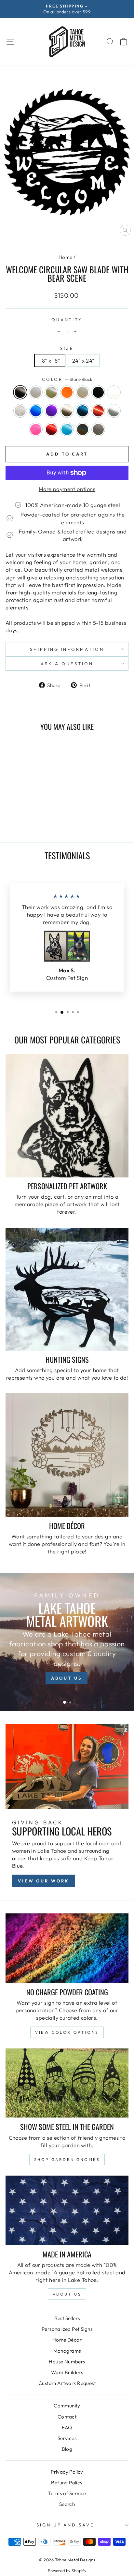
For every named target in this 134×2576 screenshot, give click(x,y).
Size (67, 348)
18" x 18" (50, 360)
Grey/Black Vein (20, 411)
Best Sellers (67, 2318)
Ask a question (67, 664)
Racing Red (51, 429)
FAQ (67, 2427)
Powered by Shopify (67, 2570)
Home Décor (67, 2340)
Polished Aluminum (114, 411)
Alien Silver (36, 392)
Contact (67, 2417)
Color (67, 379)
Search (67, 2504)
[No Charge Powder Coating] (67, 1948)
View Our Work (44, 1881)
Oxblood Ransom (98, 411)
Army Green (51, 392)
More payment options (67, 489)
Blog (67, 2449)
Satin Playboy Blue (67, 429)
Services (67, 2438)
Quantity (67, 320)
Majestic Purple (51, 411)
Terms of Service (67, 2493)
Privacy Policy (67, 2472)
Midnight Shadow (83, 411)
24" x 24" (83, 360)
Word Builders (67, 2372)
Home (66, 257)
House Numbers (67, 2362)
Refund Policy (67, 2483)
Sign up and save (66, 2525)
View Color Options (67, 2032)
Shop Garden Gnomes (67, 2159)
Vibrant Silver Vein (98, 429)
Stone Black (20, 392)
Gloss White (114, 392)
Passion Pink (36, 429)
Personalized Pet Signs (67, 2329)
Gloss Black (98, 392)
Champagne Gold (83, 392)
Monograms (67, 2351)
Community (67, 2406)
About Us (67, 2294)
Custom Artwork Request (67, 2383)
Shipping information (67, 649)
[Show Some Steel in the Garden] (67, 2083)
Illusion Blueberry (36, 411)
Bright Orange (67, 392)
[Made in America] (67, 2210)
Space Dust (83, 429)
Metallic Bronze (67, 411)
